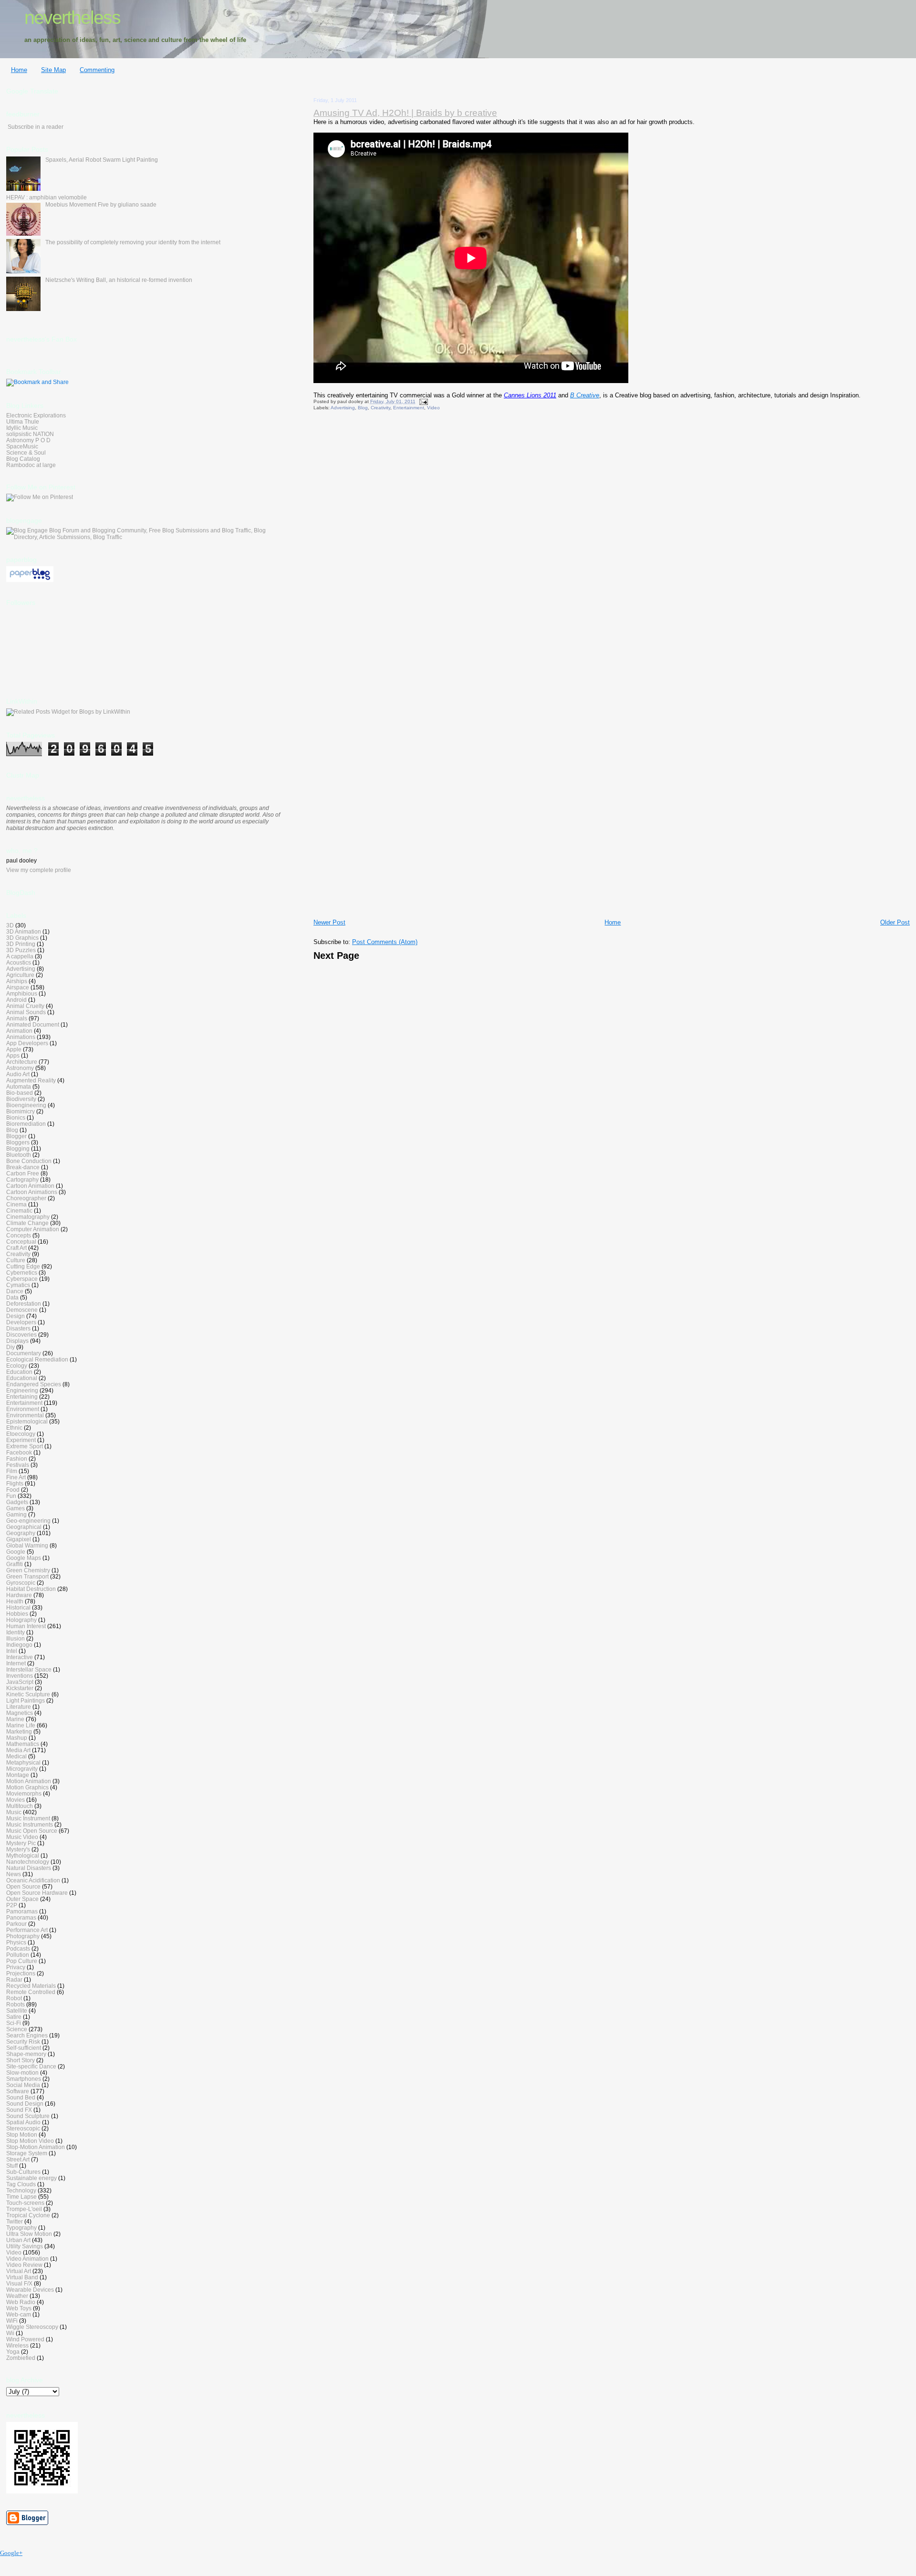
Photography (23, 1936)
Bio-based (20, 1093)
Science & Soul (26, 452)
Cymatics (18, 1285)
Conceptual (21, 1241)
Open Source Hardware (37, 1893)
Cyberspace (22, 1279)
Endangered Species (34, 1384)
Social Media (23, 2085)
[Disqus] (612, 544)
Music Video (22, 1837)
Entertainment (409, 408)
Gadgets (17, 1502)
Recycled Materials (31, 1986)
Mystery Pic (21, 1843)
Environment (23, 1409)
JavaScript (20, 1682)
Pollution (18, 1955)
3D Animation (24, 931)
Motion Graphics (27, 1787)
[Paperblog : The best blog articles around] (30, 580)
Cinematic (19, 1210)
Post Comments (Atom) (385, 942)
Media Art (18, 1750)
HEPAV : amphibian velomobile (47, 197)
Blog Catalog (23, 459)
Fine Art (16, 1477)
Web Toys (19, 2308)
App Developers (27, 1043)
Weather (17, 2296)
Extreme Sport (25, 1446)
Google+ (11, 2553)
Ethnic (14, 1428)
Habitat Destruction (31, 1589)
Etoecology (21, 1434)
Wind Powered (25, 2339)
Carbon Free (23, 1173)
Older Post (895, 922)
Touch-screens (25, 2203)
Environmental (25, 1415)
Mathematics (23, 1744)
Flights (15, 1483)
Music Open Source (32, 1831)
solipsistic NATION (30, 434)
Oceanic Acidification (33, 1880)
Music (14, 1812)
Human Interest (26, 1626)
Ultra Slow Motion (29, 2234)
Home (19, 70)
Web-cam (19, 2314)
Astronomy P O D (28, 440)
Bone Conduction (29, 1161)
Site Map (53, 70)
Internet (16, 1663)
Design (16, 1316)
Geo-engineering (28, 1521)
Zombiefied (21, 2358)
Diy (10, 1347)
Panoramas (21, 1917)
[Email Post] (422, 401)
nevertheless (72, 17)
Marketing (19, 1731)
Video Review (24, 2265)
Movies (16, 1800)
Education (19, 1372)
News (14, 1874)
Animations (21, 1037)
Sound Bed (21, 2097)
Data (12, 1297)
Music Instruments (30, 1824)
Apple (14, 1049)
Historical (18, 1607)
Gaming (16, 1514)
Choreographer (26, 1198)
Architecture (22, 1062)
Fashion (17, 1459)
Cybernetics (22, 1272)
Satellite (17, 2010)
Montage (18, 1775)
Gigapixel (19, 1539)
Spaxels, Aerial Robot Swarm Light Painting (102, 160)
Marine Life (21, 1725)
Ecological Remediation (37, 1359)
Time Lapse (21, 2197)
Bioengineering (26, 1105)
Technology (21, 2190)
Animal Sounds (26, 1012)
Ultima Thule (23, 421)
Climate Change (27, 1223)
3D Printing (21, 944)
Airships (17, 981)
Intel (12, 1651)
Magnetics (20, 1713)
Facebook (19, 1452)
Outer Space (22, 1899)
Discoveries (21, 1335)
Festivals (18, 1465)
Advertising (343, 408)
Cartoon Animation (30, 1186)
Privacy (16, 1967)
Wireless (17, 2345)
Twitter (15, 2221)
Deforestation (24, 1304)
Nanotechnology (28, 1862)
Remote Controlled (31, 1992)
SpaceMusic (22, 446)
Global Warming (27, 1545)
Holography (21, 1620)
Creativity (380, 408)
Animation (19, 1031)
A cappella (20, 956)
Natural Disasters (29, 1868)
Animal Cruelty (25, 1006)
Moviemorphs (24, 1793)
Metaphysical (23, 1762)
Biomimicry (21, 1111)
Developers (21, 1322)
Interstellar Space (29, 1669)
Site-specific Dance (31, 2066)
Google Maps (24, 1558)
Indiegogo (19, 1645)
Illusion (16, 1638)
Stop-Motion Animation (36, 2147)
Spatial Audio (23, 2122)
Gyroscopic (21, 1583)
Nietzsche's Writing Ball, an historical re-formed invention (119, 280)
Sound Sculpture (28, 2116)
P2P (12, 1905)
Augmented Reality (31, 1080)
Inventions (20, 1676)
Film (12, 1471)
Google (16, 1552)
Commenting (97, 70)
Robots (16, 2004)
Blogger (16, 1136)
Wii (10, 2333)
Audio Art (18, 1074)
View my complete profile (39, 870)
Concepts (19, 1235)
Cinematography (28, 1217)
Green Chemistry (28, 1570)
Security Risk (23, 2041)
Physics (16, 1942)
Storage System (27, 2153)
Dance (15, 1291)
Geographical (24, 1527)
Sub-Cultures (23, 2172)
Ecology (17, 1366)
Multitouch (20, 1806)
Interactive (20, 1657)
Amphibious (22, 993)
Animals (17, 1018)
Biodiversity (21, 1099)
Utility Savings (25, 2246)
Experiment (21, 1440)
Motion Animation (29, 1781)
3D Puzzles (21, 950)
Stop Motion (22, 2135)
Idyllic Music (22, 428)
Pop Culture (22, 1961)
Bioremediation (26, 1124)
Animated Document (33, 1024)
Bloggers (18, 1142)
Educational (22, 1378)
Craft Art (16, 1248)
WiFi (12, 2321)
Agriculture (20, 975)
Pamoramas (22, 1911)
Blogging (18, 1148)
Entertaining (22, 1397)
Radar (14, 1979)
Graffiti (15, 1564)
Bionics (16, 1117)
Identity (16, 1632)
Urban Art (18, 2240)
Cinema (16, 1204)
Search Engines (27, 2035)
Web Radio (21, 2302)
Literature (19, 1707)
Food (13, 1490)
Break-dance (23, 1167)
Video (433, 408)
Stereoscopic (23, 2128)
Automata (19, 1086)
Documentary (24, 1353)
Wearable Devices (30, 2290)
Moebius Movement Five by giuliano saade (101, 204)
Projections (21, 1973)
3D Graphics (22, 938)
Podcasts (18, 1948)
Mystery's (18, 1849)
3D (10, 925)
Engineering (22, 1390)
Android (16, 1000)
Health (15, 1601)
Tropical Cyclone (28, 2215)
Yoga (13, 2352)
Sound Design (25, 2103)
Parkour (16, 1924)
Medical (16, 1756)
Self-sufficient (24, 2048)
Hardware (19, 1595)
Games (16, 1508)
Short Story (21, 2060)
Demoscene (22, 1310)
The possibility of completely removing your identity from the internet (133, 242)
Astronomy (20, 1068)
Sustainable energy (31, 2178)
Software (18, 2091)
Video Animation (27, 2259)
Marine (15, 1719)
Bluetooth (19, 1155)
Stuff (12, 2166)
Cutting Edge (23, 1266)
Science (17, 2029)
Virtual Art (19, 2271)
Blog (363, 408)
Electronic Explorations (36, 415)
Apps (13, 1055)
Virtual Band (22, 2277)
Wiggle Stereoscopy (32, 2327)
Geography (21, 1533)
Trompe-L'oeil (24, 2209)
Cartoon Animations (32, 1192)
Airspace (18, 987)
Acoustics (19, 962)
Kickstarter (20, 1688)
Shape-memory (26, 2054)
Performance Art (27, 1930)
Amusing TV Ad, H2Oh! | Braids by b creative (405, 113)
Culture (16, 1260)
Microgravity (22, 1769)
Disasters (18, 1328)
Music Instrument (28, 1818)
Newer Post (329, 922)
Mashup (17, 1738)
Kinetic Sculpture (28, 1694)
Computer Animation (33, 1229)
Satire (14, 2017)
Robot (14, 1998)
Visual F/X (19, 2283)
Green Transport (27, 1576)
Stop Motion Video (30, 2141)
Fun (11, 1496)
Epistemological (27, 1421)
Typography (21, 2228)
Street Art (18, 2159)
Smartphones (24, 2079)
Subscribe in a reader (36, 127)
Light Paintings (26, 1700)
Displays (17, 1341)
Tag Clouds (21, 2184)
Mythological (23, 1855)
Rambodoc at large (31, 465)
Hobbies (17, 1614)
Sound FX (19, 2110)
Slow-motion (22, 2072)
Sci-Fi (14, 2023)
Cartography (22, 1179)
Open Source (23, 1886)
